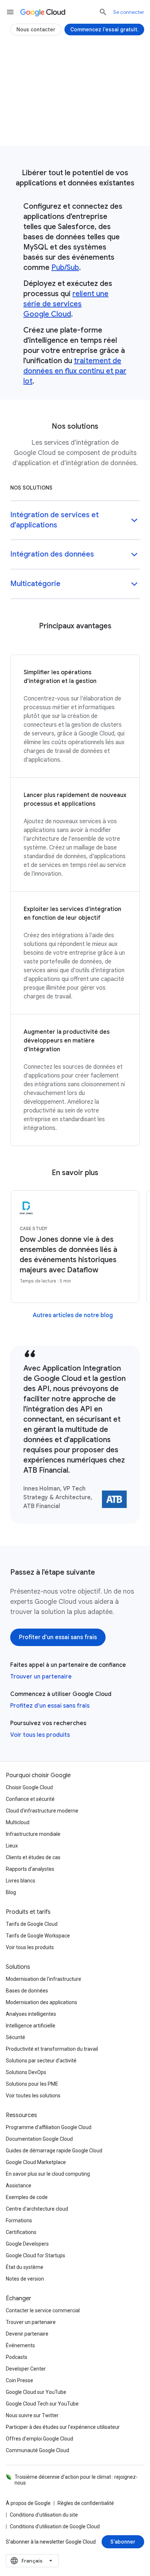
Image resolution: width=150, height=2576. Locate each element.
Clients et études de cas (33, 1857)
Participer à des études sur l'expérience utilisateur (63, 2427)
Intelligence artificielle (31, 2026)
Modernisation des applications (42, 2002)
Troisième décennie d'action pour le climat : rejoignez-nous (76, 2480)
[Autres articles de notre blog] (73, 1315)
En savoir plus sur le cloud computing (48, 2174)
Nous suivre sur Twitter (32, 2415)
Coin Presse (19, 2380)
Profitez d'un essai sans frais (50, 1706)
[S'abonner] (123, 2542)
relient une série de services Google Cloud (66, 304)
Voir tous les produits (40, 1735)
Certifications (21, 2232)
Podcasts (17, 2357)
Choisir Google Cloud (29, 1787)
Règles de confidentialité (86, 2503)
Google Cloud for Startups (35, 2255)
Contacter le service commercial (43, 2310)
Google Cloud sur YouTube (36, 2392)
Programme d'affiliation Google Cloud (49, 2127)
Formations (19, 2220)
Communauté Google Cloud (37, 2450)
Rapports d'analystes (30, 1869)
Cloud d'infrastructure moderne (42, 1811)
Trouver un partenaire (41, 1677)
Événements (20, 2345)
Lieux (12, 1846)
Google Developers (27, 2244)
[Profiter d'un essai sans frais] (75, 127)
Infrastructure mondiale (33, 1834)
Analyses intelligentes (31, 2014)
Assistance (19, 2186)
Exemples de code (27, 2197)
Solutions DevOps (26, 2072)
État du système (25, 2267)
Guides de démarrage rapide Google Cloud (54, 2151)
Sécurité (15, 2037)
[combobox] (32, 2561)
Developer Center (26, 2369)
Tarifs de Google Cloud (32, 1924)
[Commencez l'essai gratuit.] (104, 30)
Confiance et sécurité (30, 1799)
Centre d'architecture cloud (37, 2209)
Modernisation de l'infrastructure (44, 1979)
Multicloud (18, 1822)
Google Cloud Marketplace (36, 2162)
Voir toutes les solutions (33, 2096)
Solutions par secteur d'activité (41, 2061)
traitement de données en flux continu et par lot (75, 371)
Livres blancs (21, 1881)
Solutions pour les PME (32, 2084)
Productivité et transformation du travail (52, 2049)
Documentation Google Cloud (39, 2139)
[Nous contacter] (36, 30)
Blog (11, 1892)
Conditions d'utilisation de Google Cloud (55, 2526)
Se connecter (129, 12)
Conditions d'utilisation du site (44, 2515)
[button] (75, 521)
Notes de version (25, 2279)
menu (10, 12)
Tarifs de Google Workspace (38, 1936)
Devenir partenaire (27, 2334)
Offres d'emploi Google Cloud (40, 2439)
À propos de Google (28, 2503)
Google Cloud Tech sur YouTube (42, 2404)
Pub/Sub (65, 268)
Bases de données (27, 1991)
